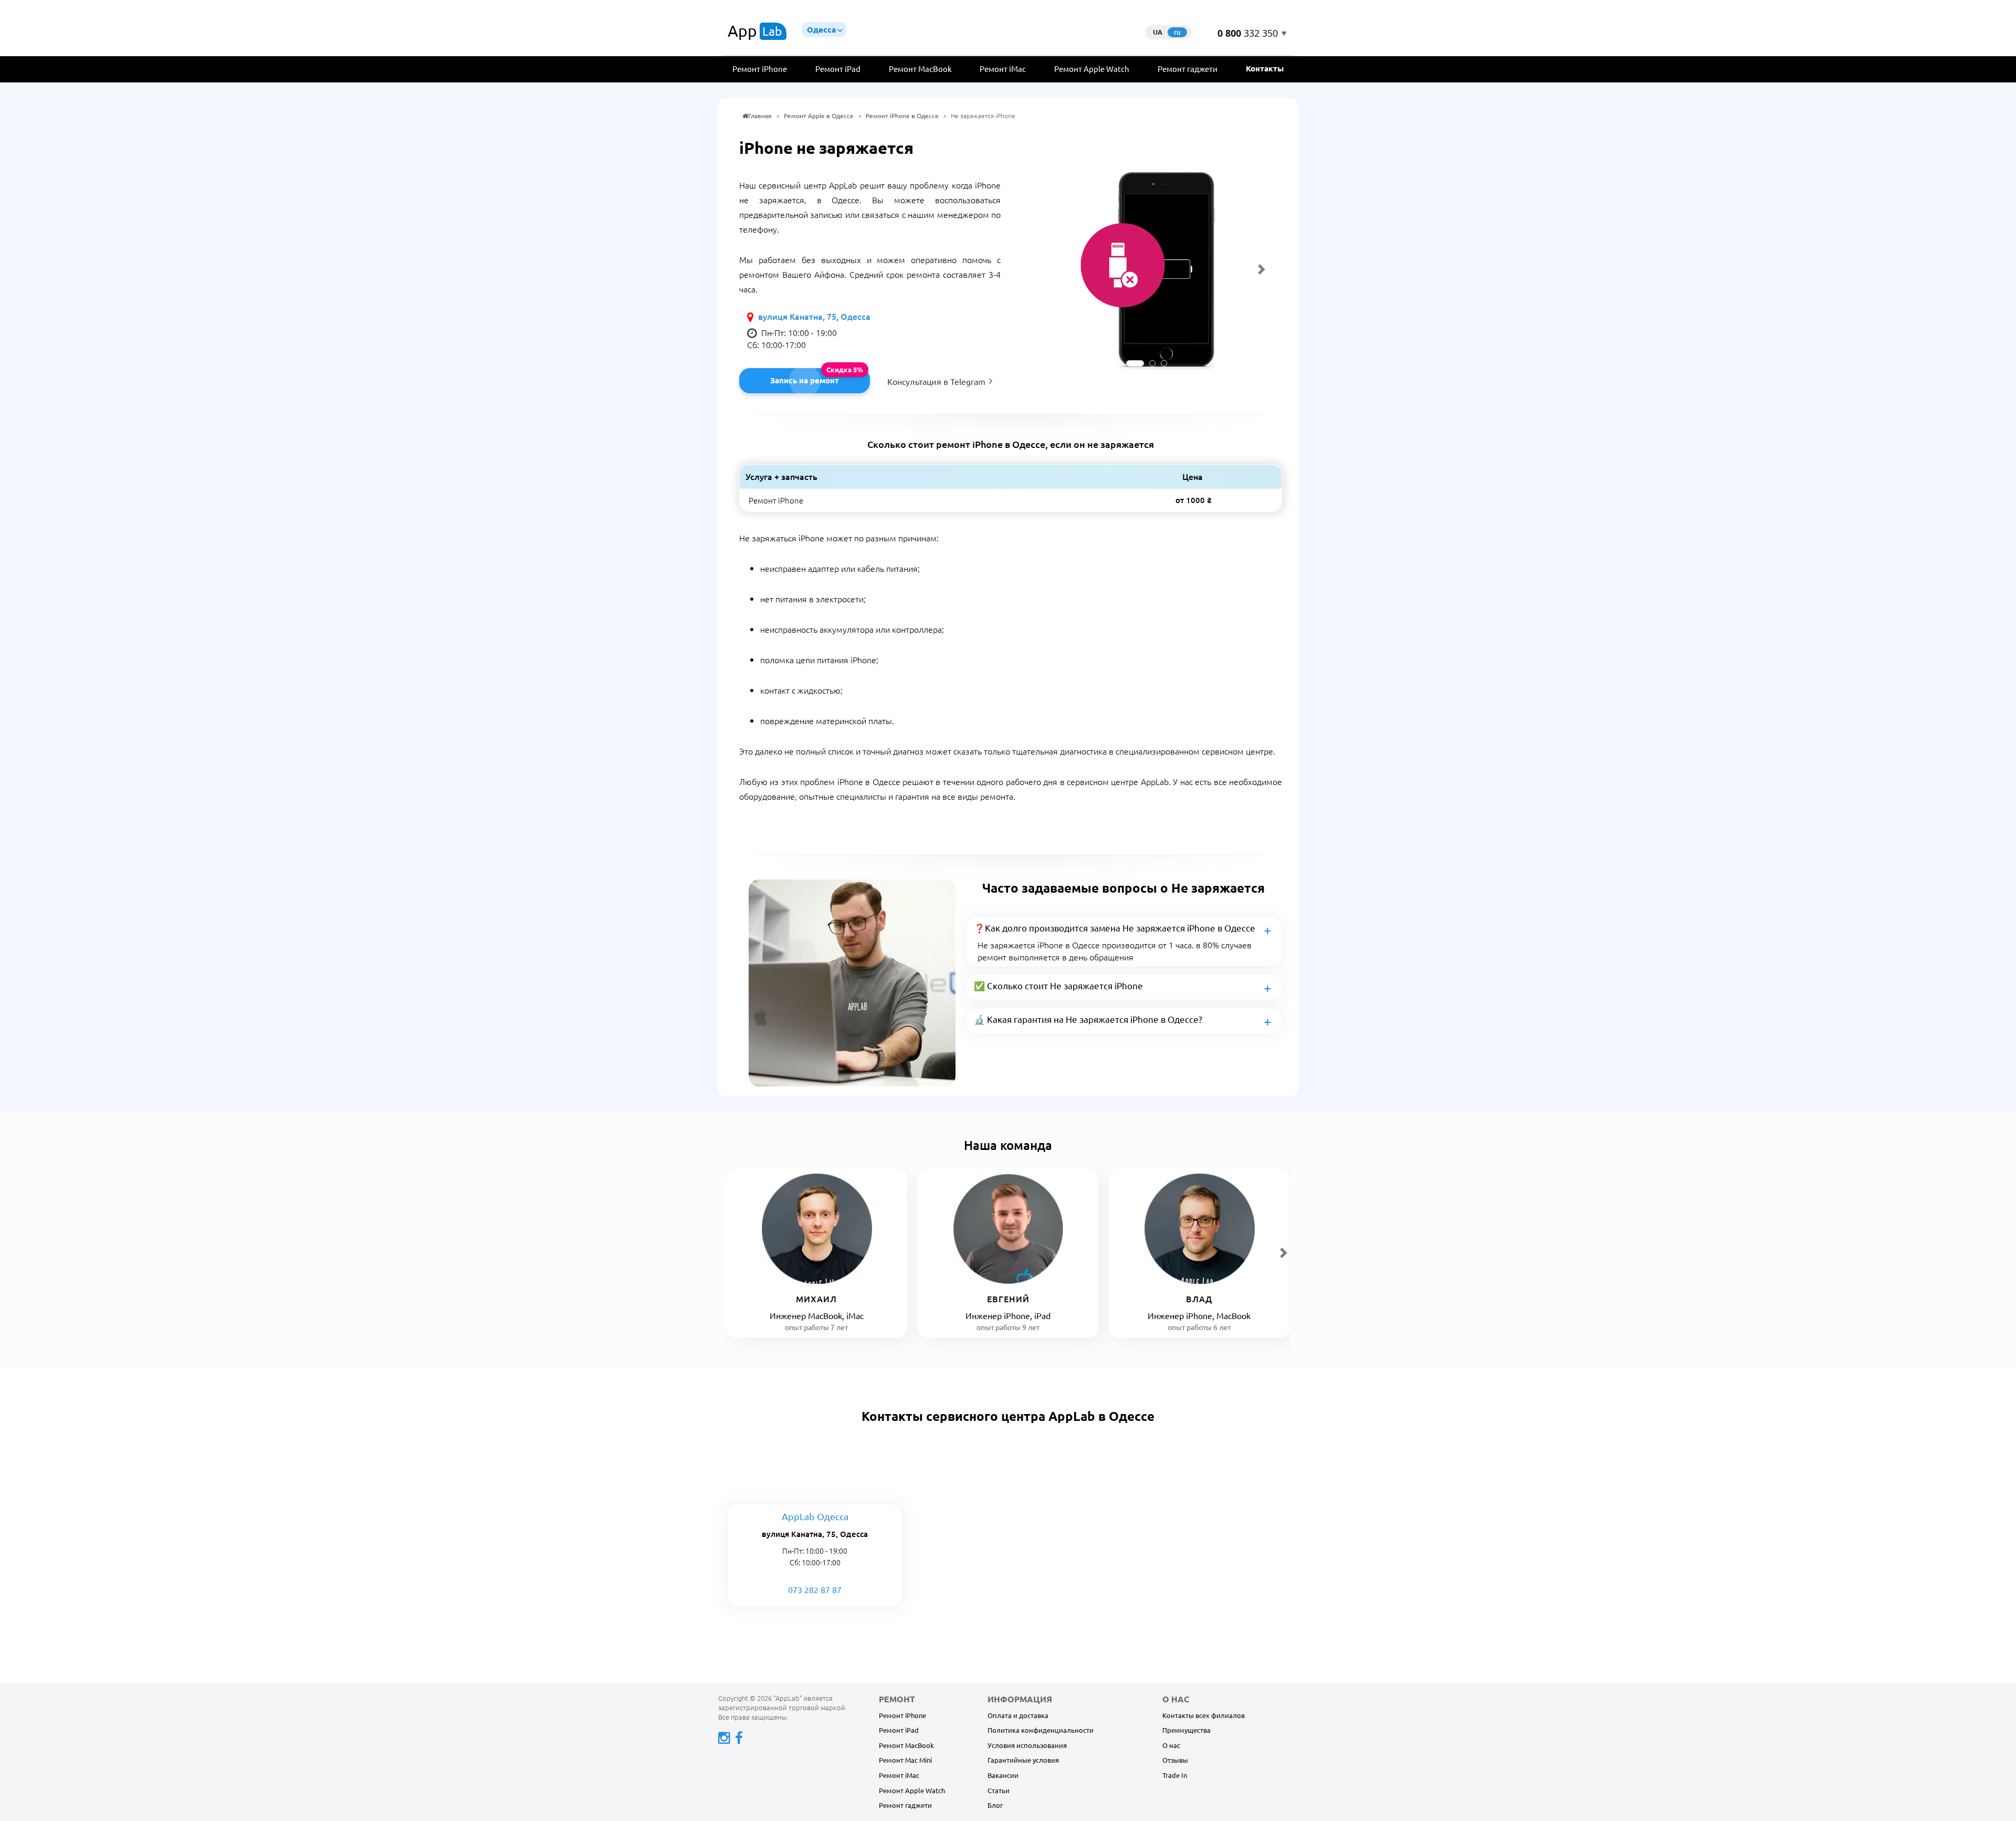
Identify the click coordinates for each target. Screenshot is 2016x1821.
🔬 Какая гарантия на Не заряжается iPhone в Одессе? (1088, 1019)
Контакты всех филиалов (1204, 1715)
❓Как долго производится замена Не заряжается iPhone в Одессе (1115, 928)
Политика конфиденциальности (1041, 1730)
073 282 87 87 (815, 1589)
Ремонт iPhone (760, 69)
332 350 (1248, 34)
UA (1158, 32)
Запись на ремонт (805, 380)
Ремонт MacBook (920, 69)
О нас (1171, 1745)
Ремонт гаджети (1188, 69)
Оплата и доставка (1018, 1715)
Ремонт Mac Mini (905, 1760)
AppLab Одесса (815, 1516)
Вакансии (1003, 1775)
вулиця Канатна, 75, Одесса (814, 316)
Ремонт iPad (838, 69)
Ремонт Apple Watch (1092, 69)
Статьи (999, 1790)
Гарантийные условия (1023, 1760)
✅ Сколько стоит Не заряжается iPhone (1058, 985)
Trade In (1175, 1775)
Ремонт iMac (1003, 69)
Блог (995, 1805)
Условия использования (1027, 1745)
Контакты (1265, 68)
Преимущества (1186, 1730)
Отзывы (1175, 1760)
